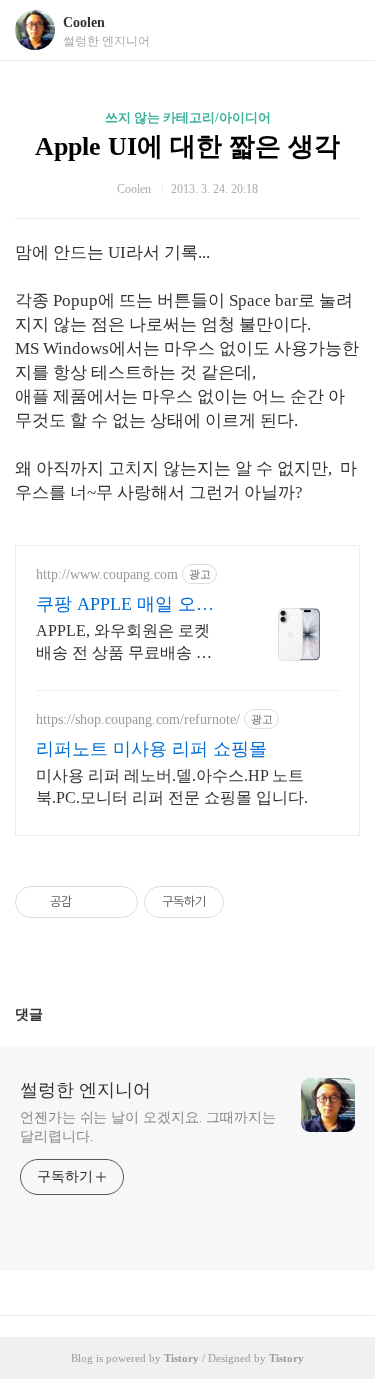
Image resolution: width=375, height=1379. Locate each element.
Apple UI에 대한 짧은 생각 (187, 146)
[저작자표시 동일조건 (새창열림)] (242, 902)
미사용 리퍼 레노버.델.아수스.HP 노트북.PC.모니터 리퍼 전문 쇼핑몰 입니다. (172, 786)
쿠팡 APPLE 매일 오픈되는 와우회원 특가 (125, 605)
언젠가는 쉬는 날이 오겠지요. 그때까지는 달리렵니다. (148, 1127)
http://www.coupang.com (107, 574)
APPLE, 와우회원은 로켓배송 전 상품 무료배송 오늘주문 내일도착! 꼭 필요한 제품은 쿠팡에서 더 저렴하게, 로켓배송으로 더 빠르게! (124, 643)
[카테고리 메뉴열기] (340, 30)
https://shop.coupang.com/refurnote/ (138, 719)
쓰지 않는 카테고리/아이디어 (188, 117)
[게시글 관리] (115, 902)
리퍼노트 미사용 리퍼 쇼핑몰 (151, 749)
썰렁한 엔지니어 (85, 1090)
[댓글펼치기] (51, 1014)
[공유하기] (90, 902)
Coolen (84, 22)
